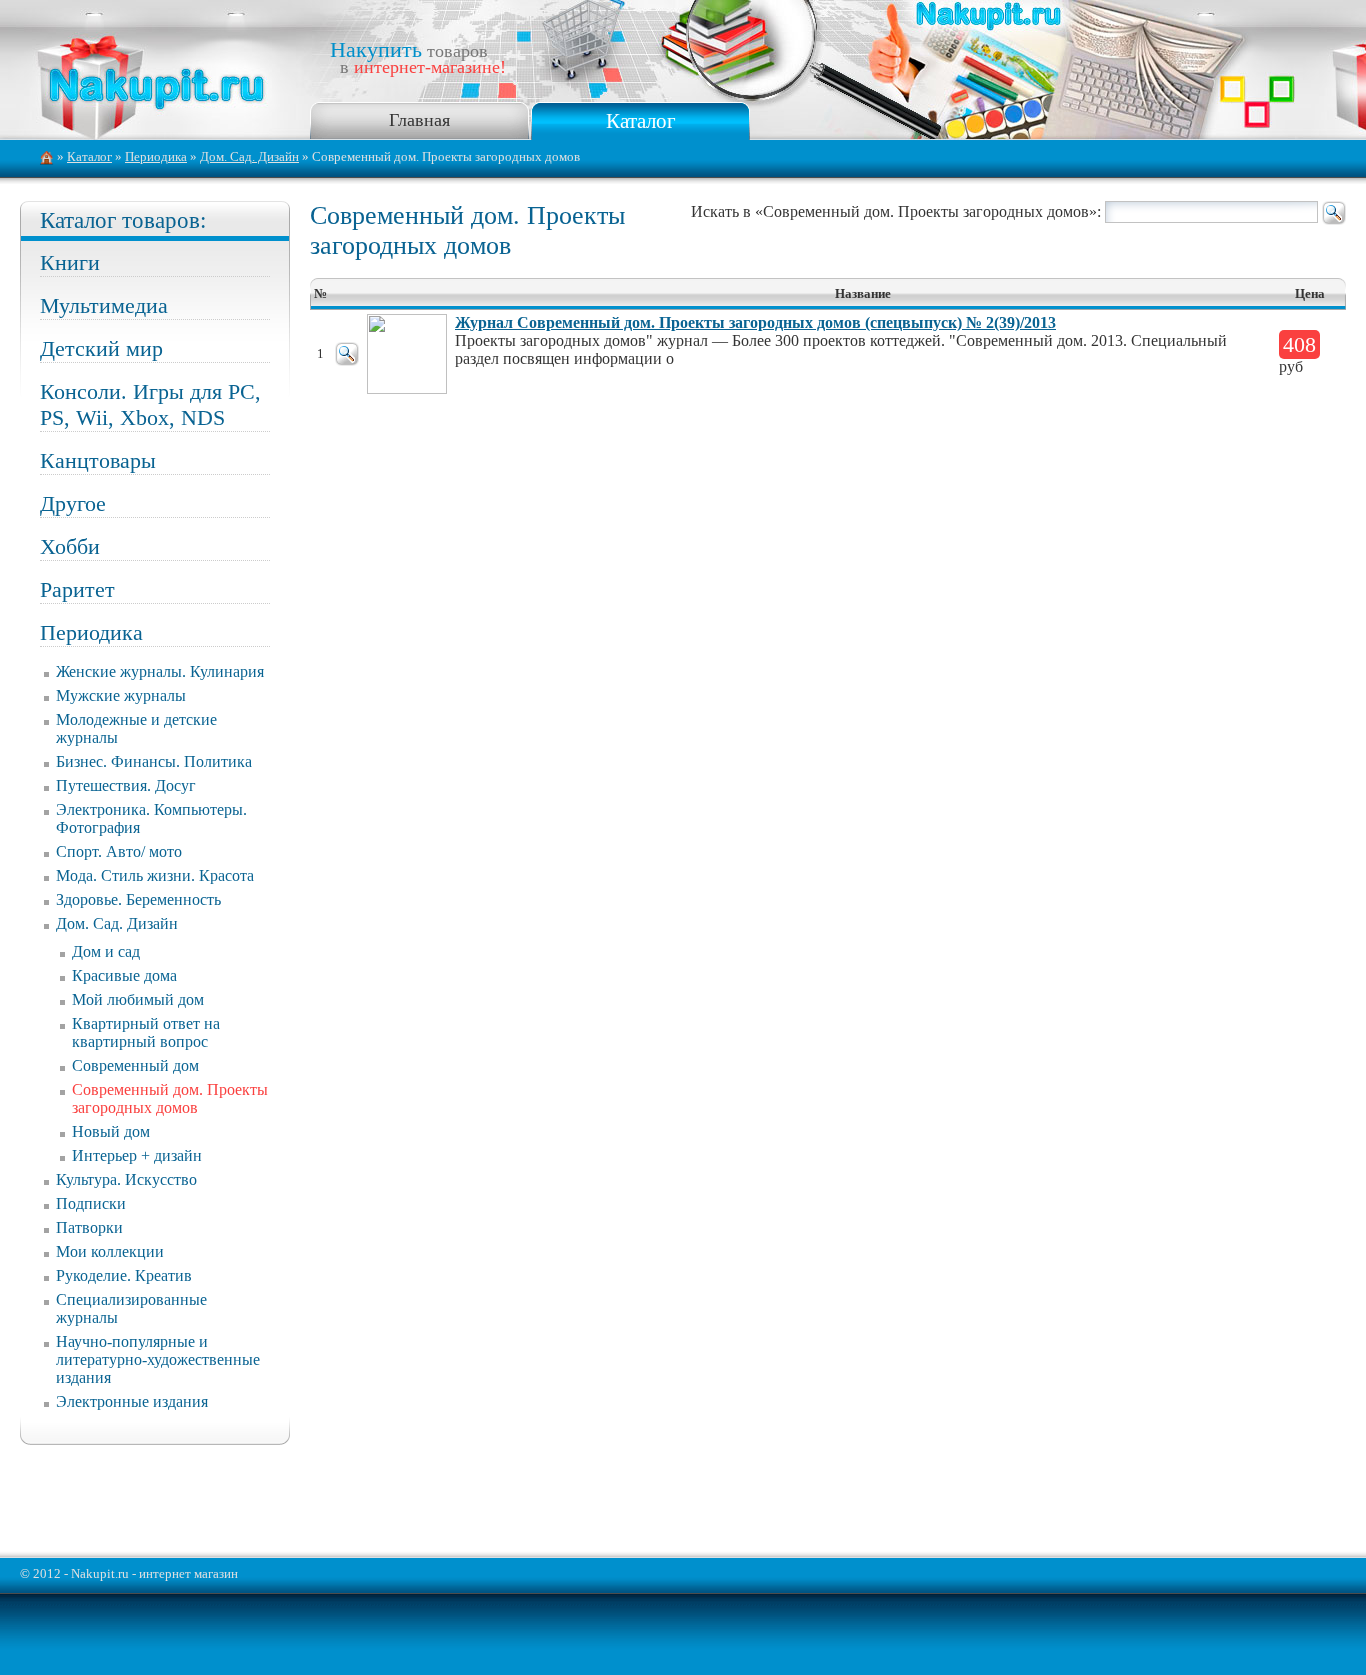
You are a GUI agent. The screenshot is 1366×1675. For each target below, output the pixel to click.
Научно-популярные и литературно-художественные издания (158, 1359)
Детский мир (101, 348)
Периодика (156, 157)
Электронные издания (132, 1401)
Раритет (77, 589)
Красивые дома (124, 975)
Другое (73, 503)
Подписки (91, 1203)
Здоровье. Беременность (138, 899)
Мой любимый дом (138, 999)
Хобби (70, 546)
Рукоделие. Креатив (124, 1275)
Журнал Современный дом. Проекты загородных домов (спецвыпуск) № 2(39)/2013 (755, 322)
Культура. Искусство (126, 1179)
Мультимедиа (104, 305)
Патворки (89, 1227)
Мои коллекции (110, 1251)
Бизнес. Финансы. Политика (154, 761)
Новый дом (111, 1131)
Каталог (641, 120)
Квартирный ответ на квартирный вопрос (146, 1032)
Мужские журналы (121, 695)
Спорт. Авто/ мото (119, 851)
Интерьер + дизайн (137, 1155)
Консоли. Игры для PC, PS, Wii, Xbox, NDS (150, 404)
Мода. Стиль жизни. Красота (155, 875)
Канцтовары (98, 460)
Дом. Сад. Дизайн (249, 157)
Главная (419, 120)
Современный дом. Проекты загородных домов (170, 1098)
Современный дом (135, 1065)
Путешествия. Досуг (126, 785)
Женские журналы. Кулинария (160, 671)
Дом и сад (106, 951)
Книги (70, 262)
